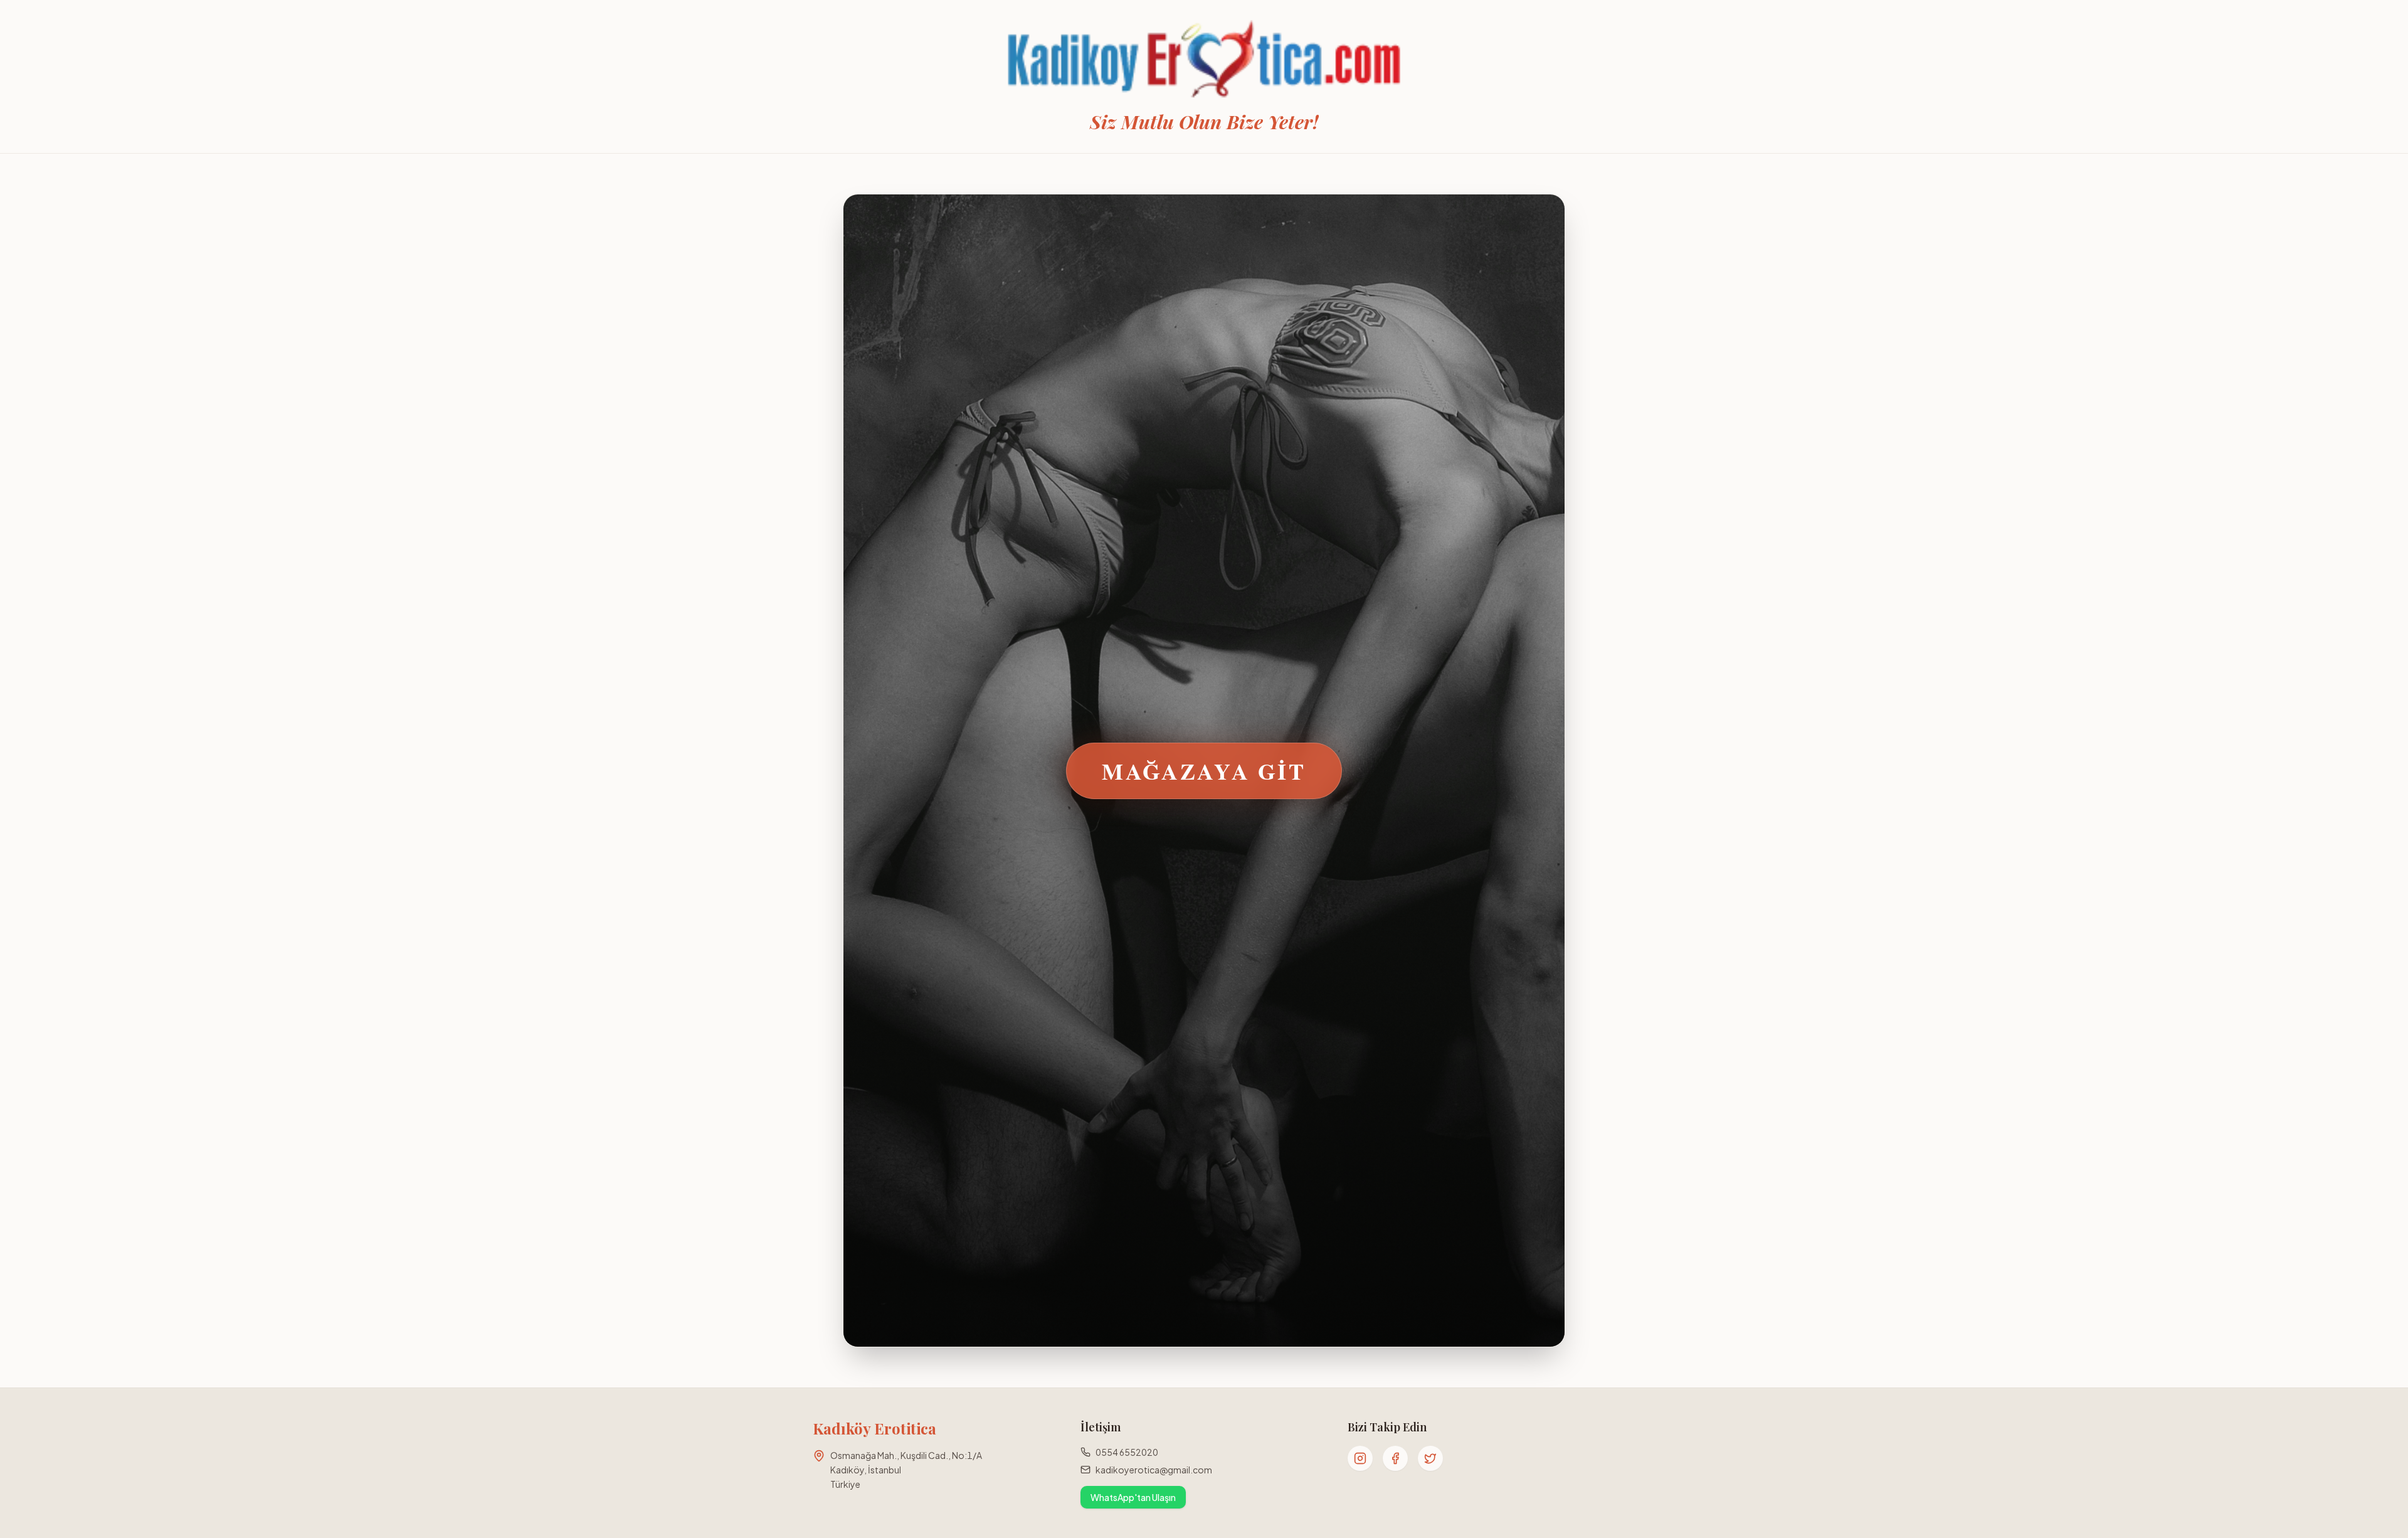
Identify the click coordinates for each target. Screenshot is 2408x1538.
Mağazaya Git (1204, 771)
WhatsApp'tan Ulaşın (1133, 1497)
